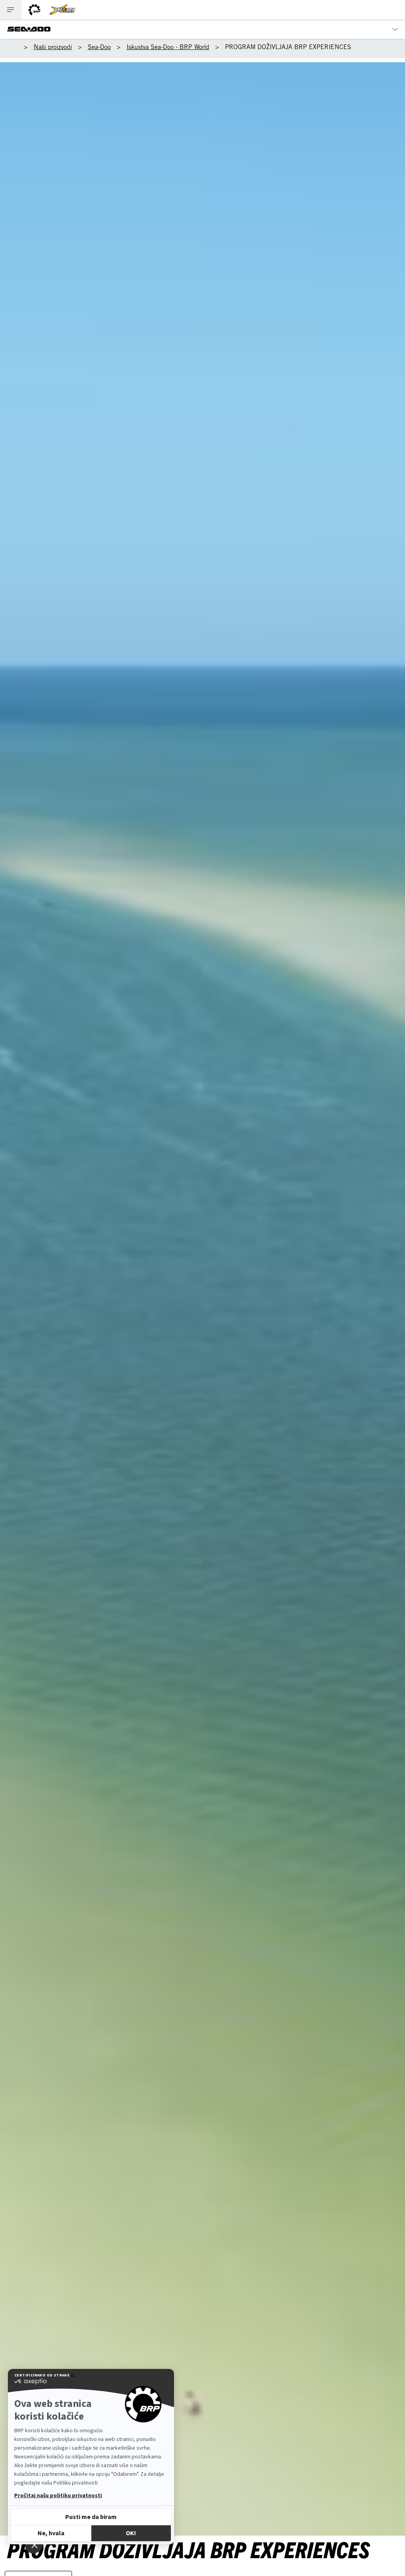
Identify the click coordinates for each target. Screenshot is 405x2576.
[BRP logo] (34, 10)
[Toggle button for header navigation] (11, 10)
